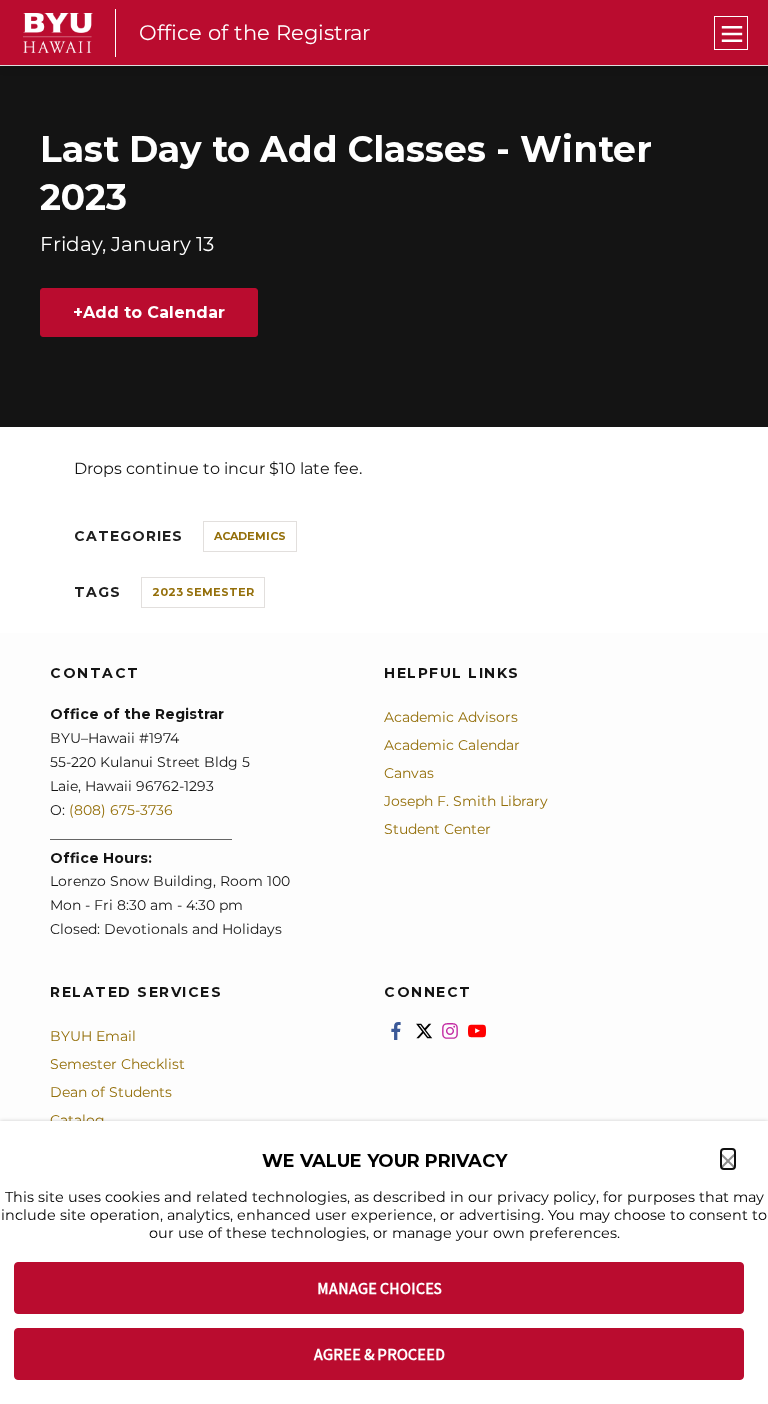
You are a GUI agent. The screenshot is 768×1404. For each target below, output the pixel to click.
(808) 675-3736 (121, 810)
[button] (728, 1159)
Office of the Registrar (254, 32)
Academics (250, 536)
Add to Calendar (154, 312)
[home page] (58, 33)
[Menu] (731, 33)
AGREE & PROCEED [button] (379, 1354)
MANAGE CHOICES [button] (379, 1288)
